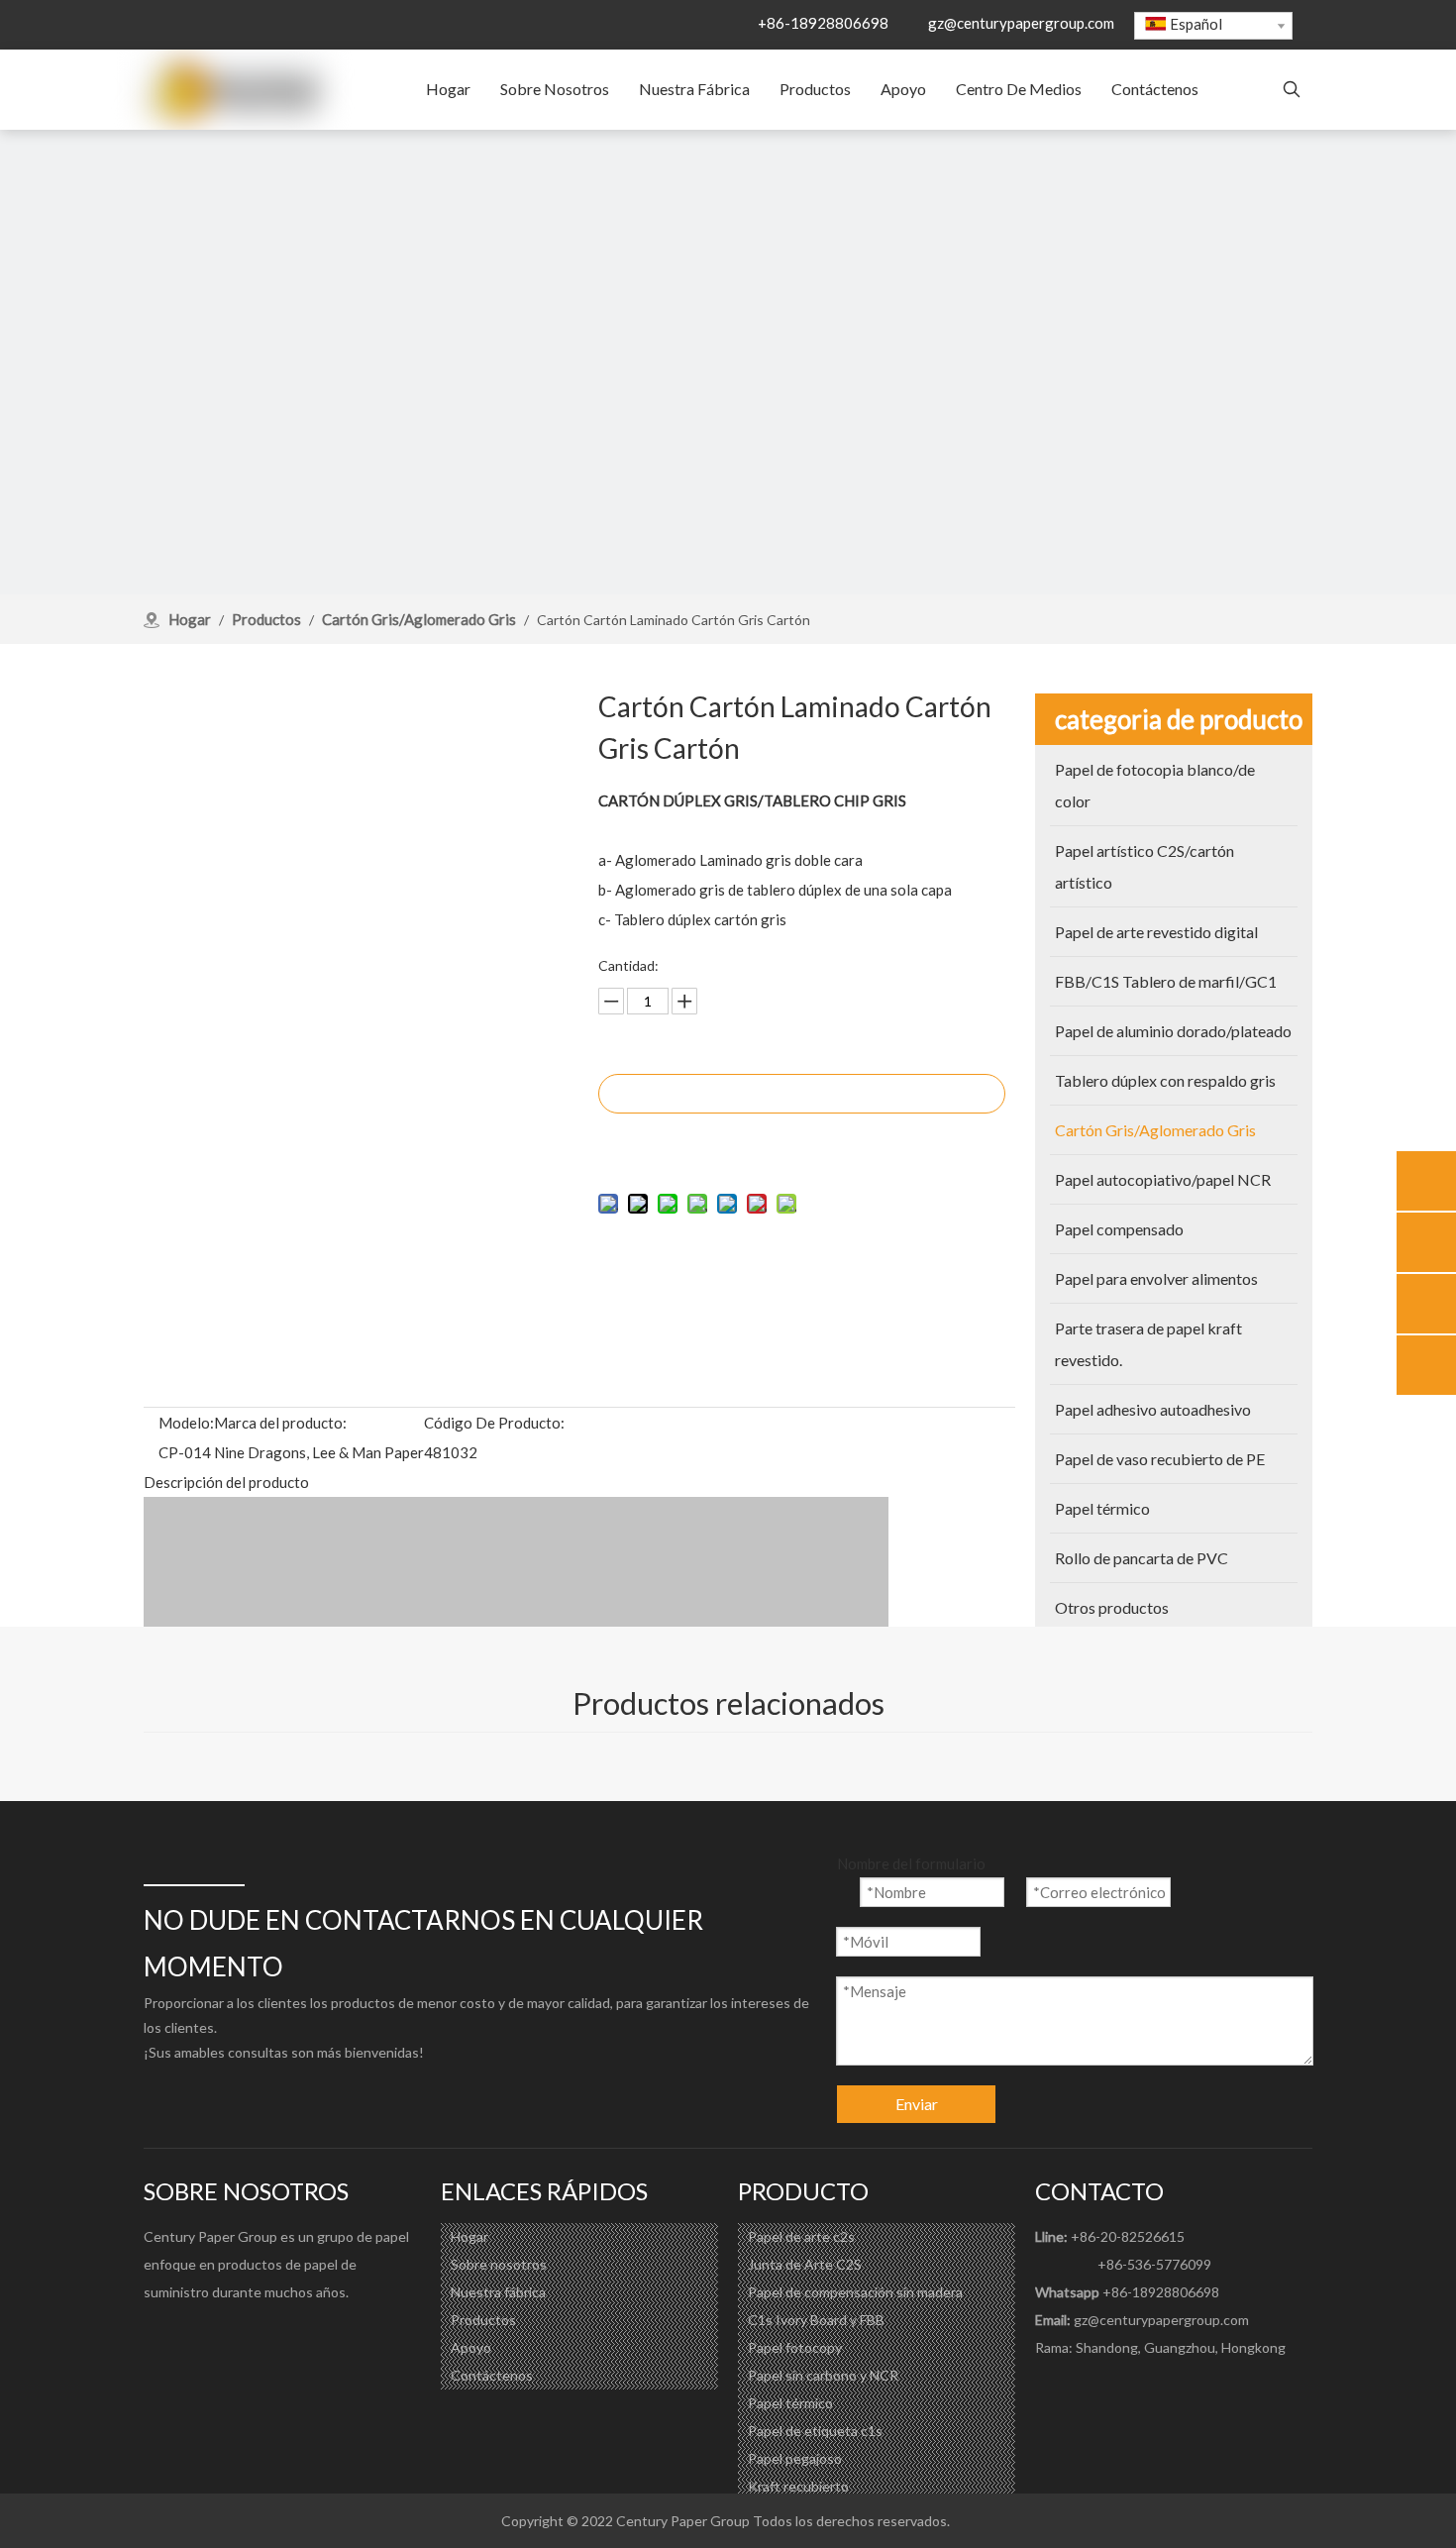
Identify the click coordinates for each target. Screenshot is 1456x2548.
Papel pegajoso (795, 2458)
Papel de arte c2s (801, 2236)
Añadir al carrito (802, 1143)
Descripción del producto (226, 1482)
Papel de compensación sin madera (855, 2292)
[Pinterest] (278, 2337)
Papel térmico (790, 2403)
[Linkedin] (199, 2337)
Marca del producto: (280, 1423)
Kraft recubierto (798, 2486)
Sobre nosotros (499, 2264)
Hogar (469, 2236)
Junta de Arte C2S (805, 2264)
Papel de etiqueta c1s (815, 2431)
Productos (483, 2320)
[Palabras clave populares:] (1292, 90)
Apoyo (471, 2347)
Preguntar (802, 1093)
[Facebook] (159, 2337)
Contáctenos (492, 2375)
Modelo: (186, 1423)
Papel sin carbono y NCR (823, 2375)
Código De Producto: (494, 1423)
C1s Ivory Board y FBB (816, 2320)
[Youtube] (239, 2337)
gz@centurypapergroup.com (1021, 23)
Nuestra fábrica (498, 2292)
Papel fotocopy (795, 2347)
